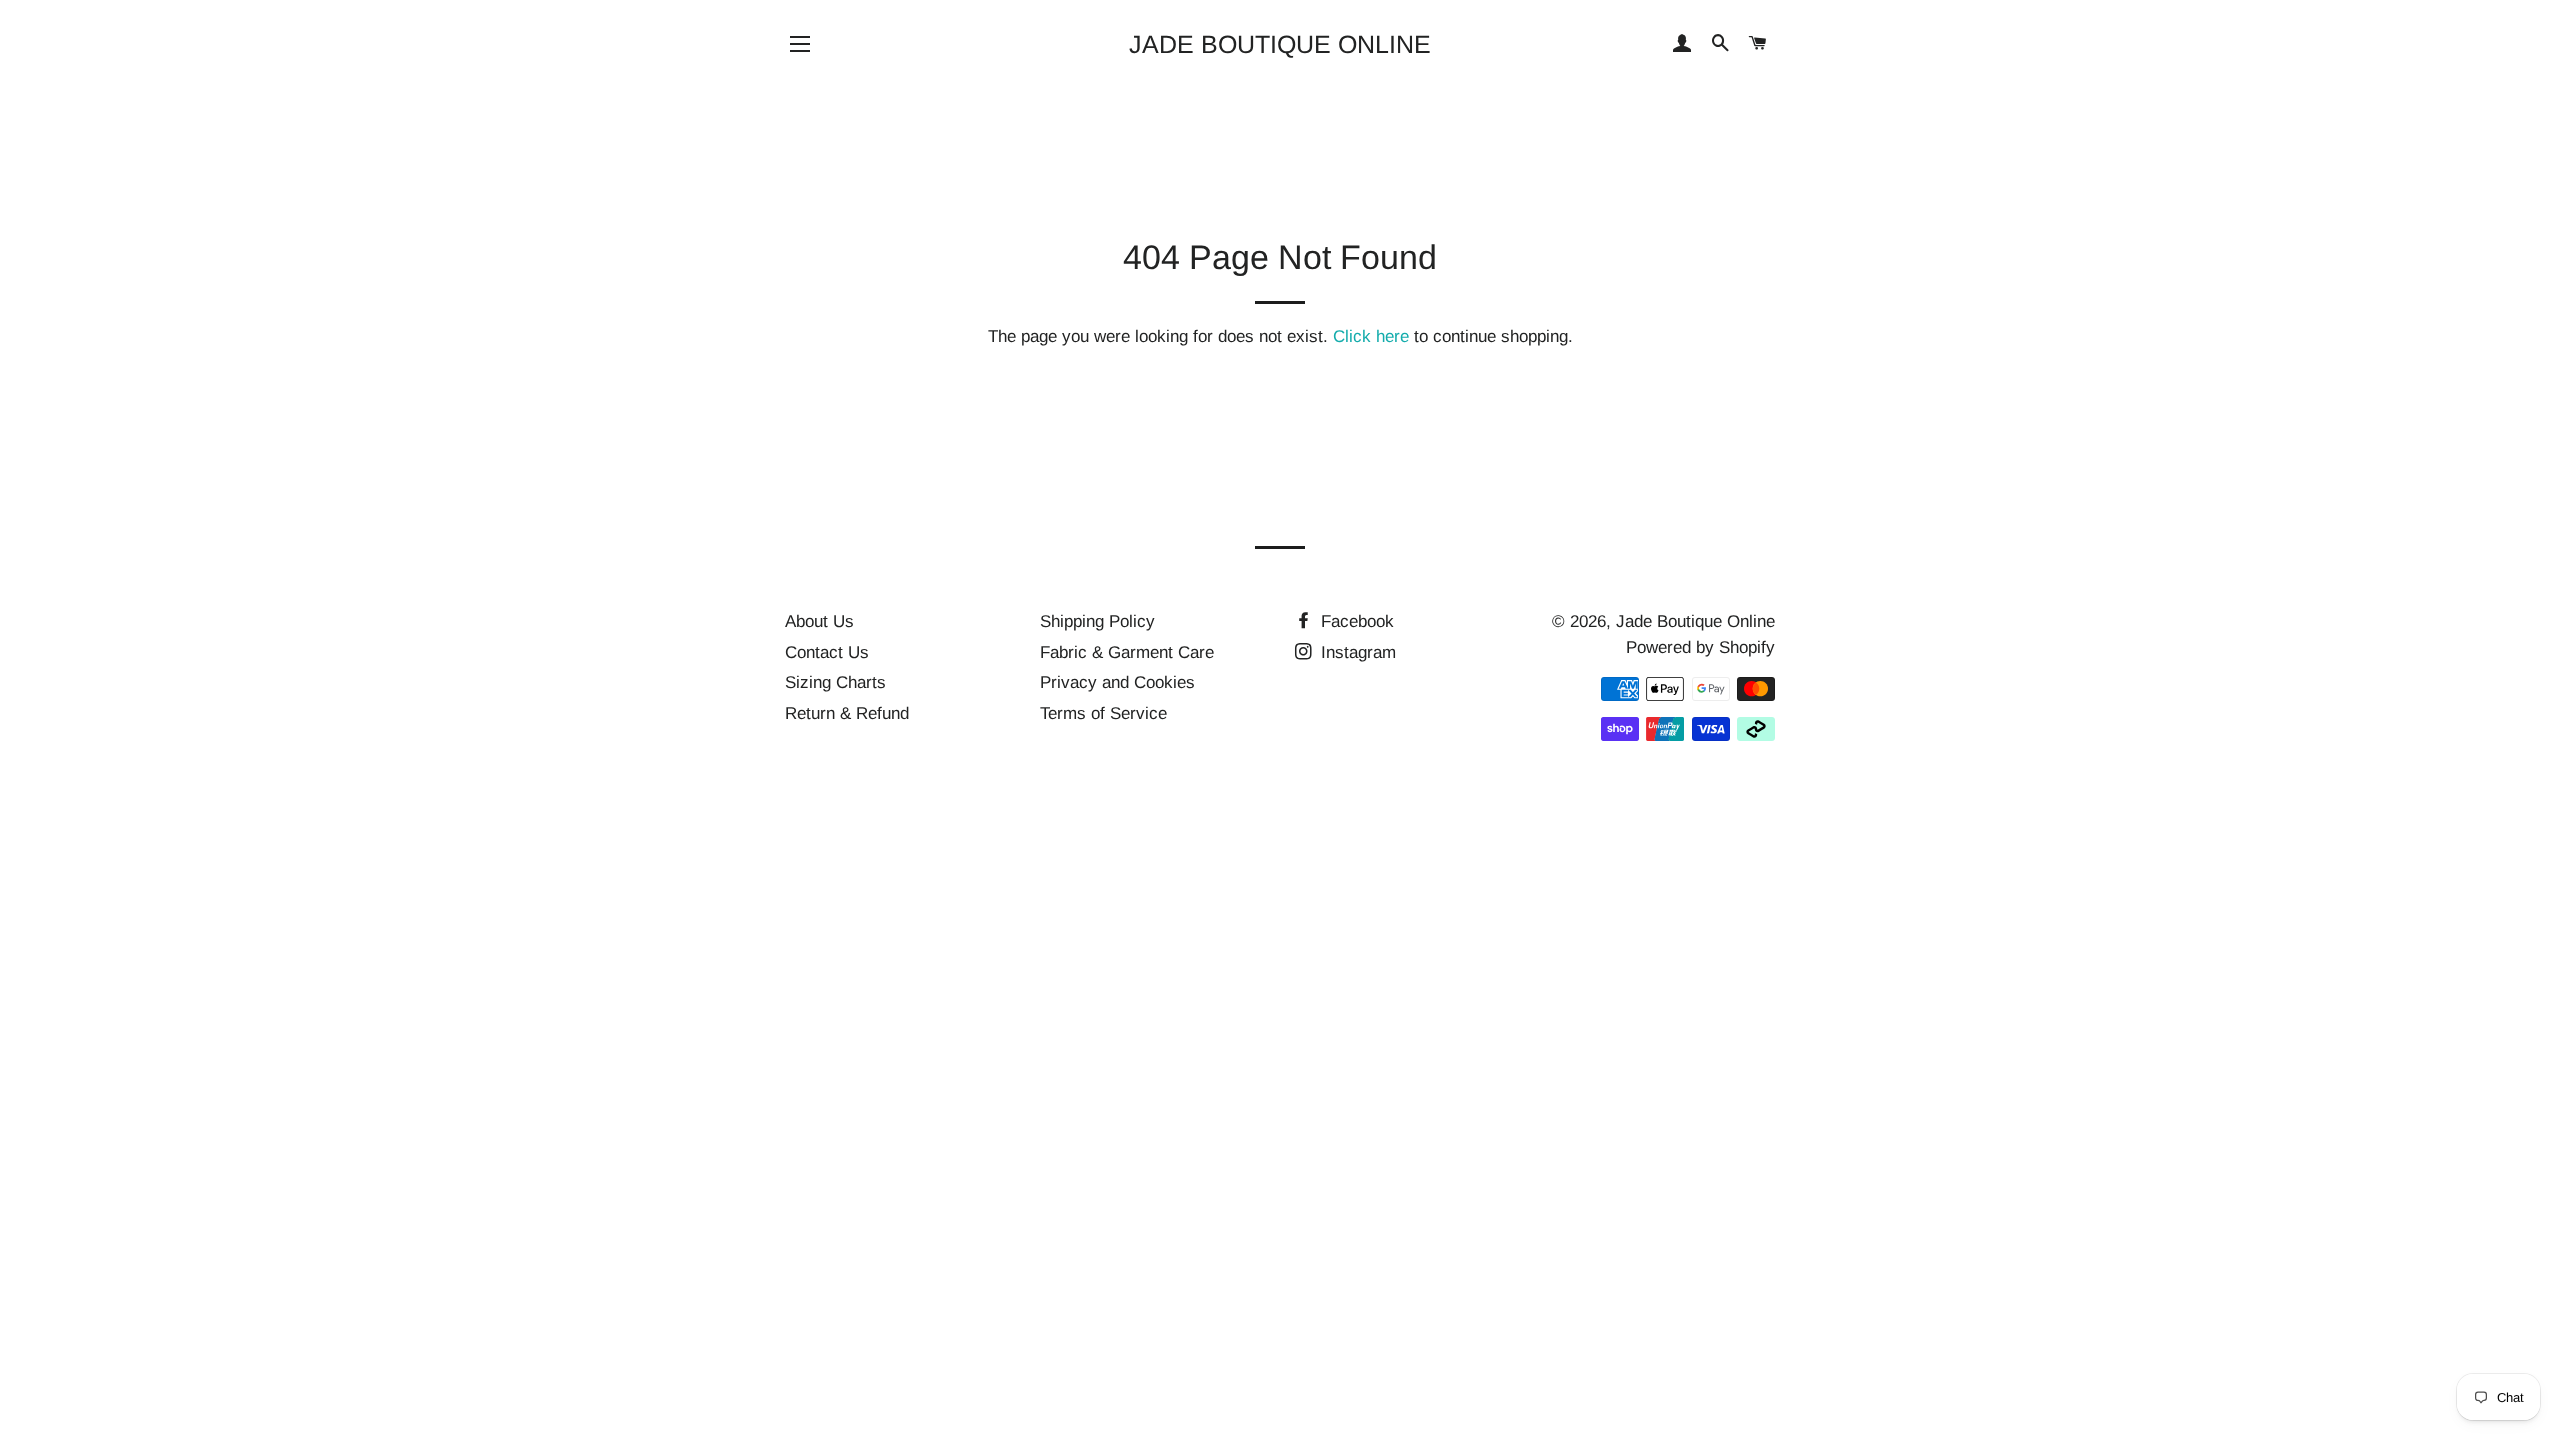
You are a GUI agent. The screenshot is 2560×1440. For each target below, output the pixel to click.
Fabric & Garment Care (1127, 652)
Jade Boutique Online (1280, 44)
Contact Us (827, 652)
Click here (1371, 336)
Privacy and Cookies (1117, 682)
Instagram (1356, 652)
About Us (819, 621)
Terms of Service (1103, 713)
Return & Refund (847, 713)
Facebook (1355, 621)
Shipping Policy (1097, 621)
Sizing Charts (835, 682)
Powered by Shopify (1700, 647)
